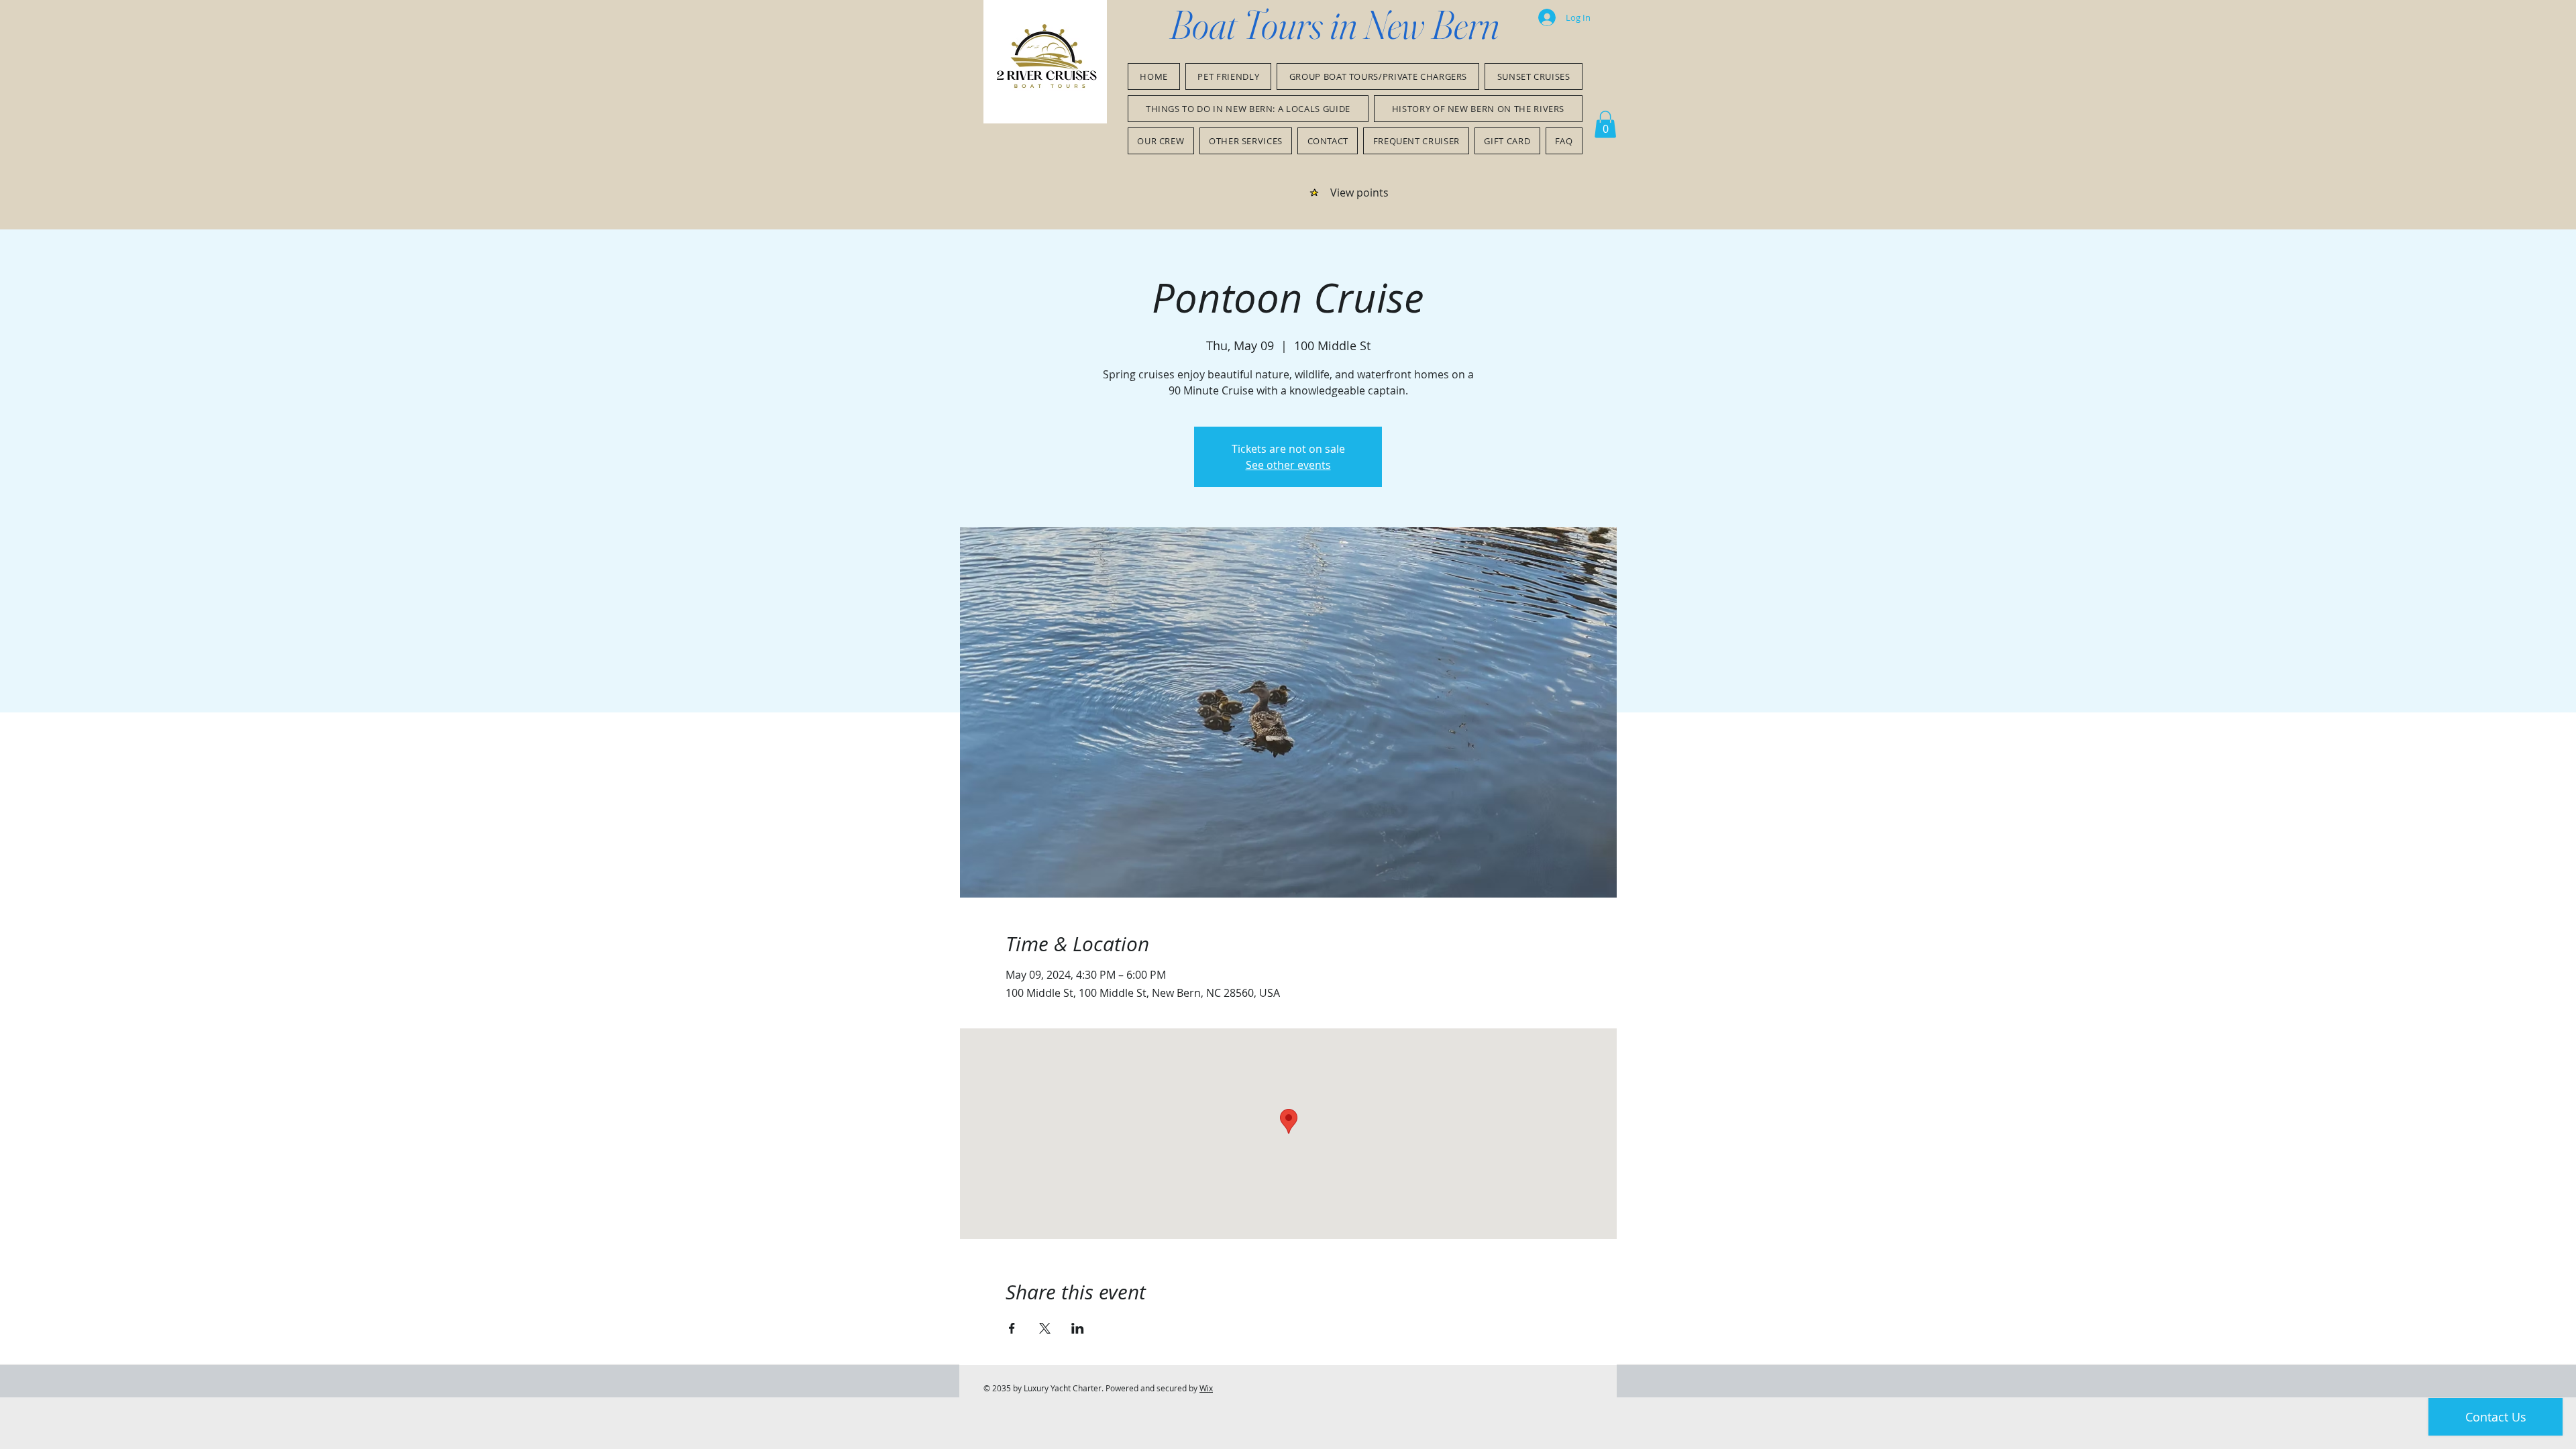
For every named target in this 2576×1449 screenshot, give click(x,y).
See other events (1288, 465)
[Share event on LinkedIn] (1078, 1328)
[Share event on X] (1045, 1328)
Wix (1206, 1388)
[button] (1605, 124)
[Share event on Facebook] (1012, 1328)
